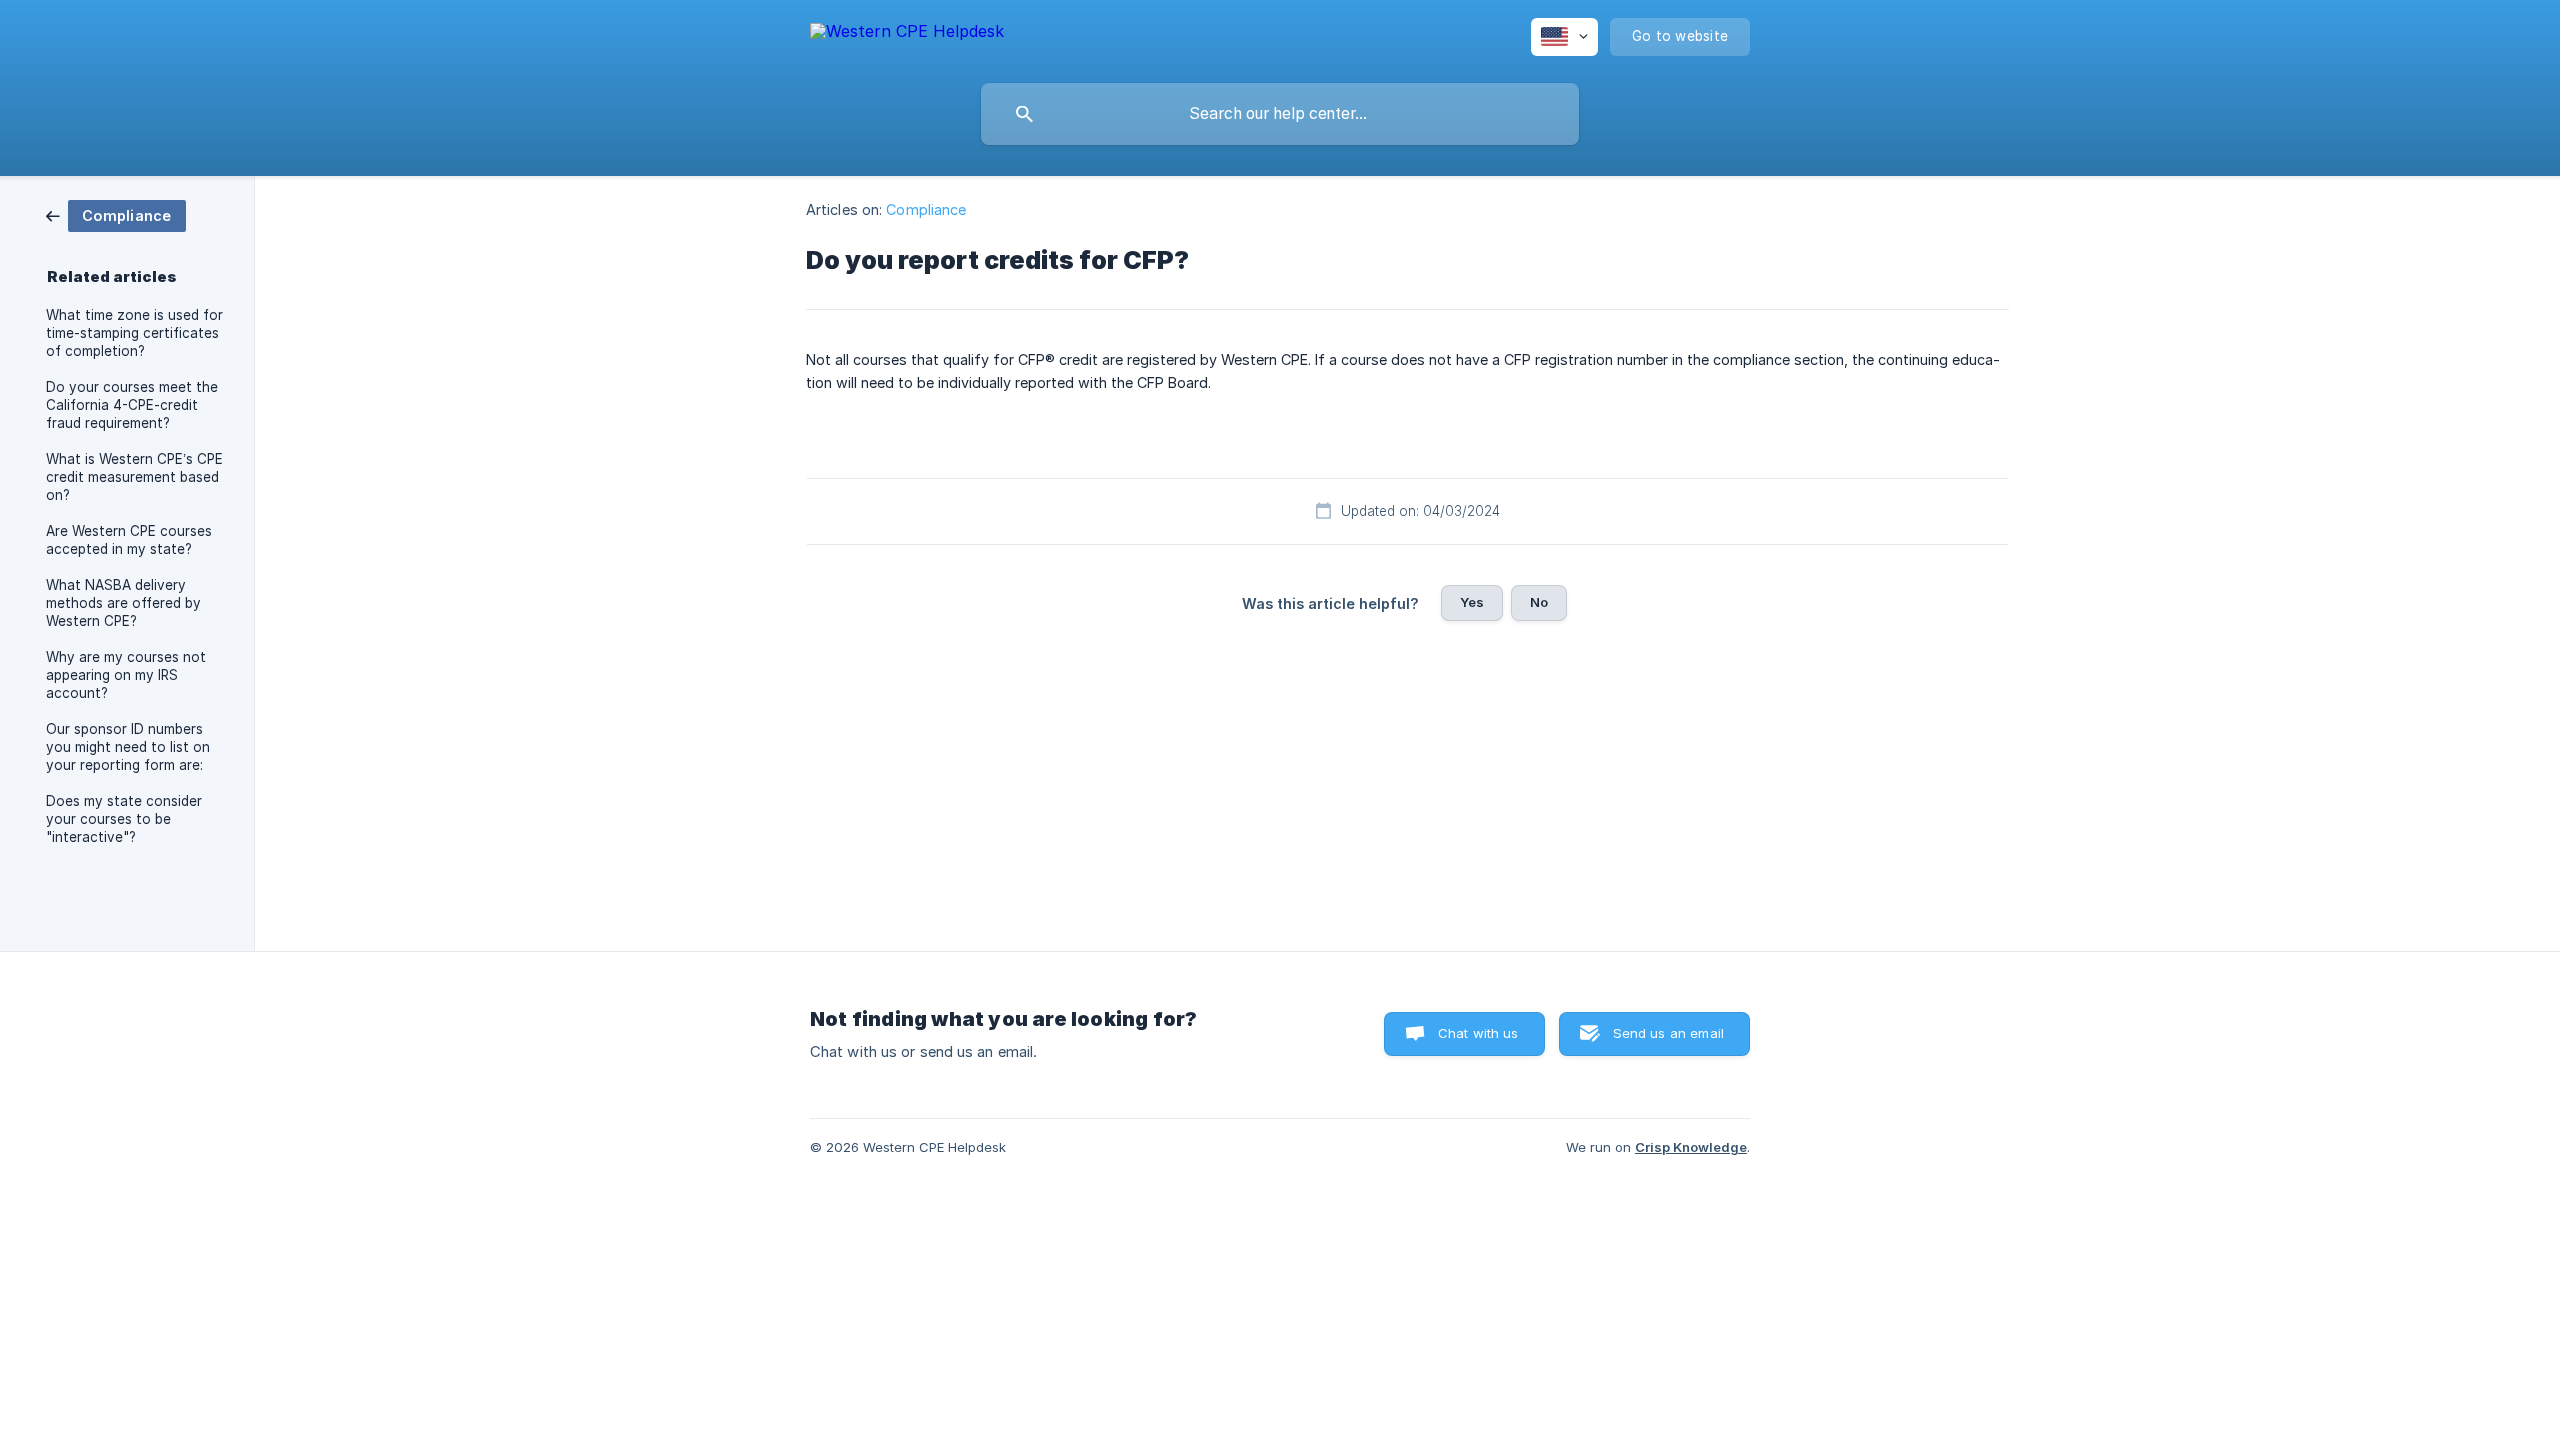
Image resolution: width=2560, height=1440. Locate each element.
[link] (116, 214)
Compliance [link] (926, 209)
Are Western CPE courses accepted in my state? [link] (129, 540)
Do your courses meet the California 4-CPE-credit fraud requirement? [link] (132, 405)
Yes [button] (1472, 602)
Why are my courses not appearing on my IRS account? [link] (126, 675)
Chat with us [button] (1478, 1033)
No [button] (1539, 602)
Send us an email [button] (1668, 1033)
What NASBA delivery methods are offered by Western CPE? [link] (123, 603)
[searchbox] (1280, 114)
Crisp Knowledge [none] (1691, 1147)
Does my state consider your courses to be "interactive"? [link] (124, 819)
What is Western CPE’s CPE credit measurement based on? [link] (134, 477)
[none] (907, 34)
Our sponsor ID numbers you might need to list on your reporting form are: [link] (128, 747)
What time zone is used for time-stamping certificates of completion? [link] (134, 333)
